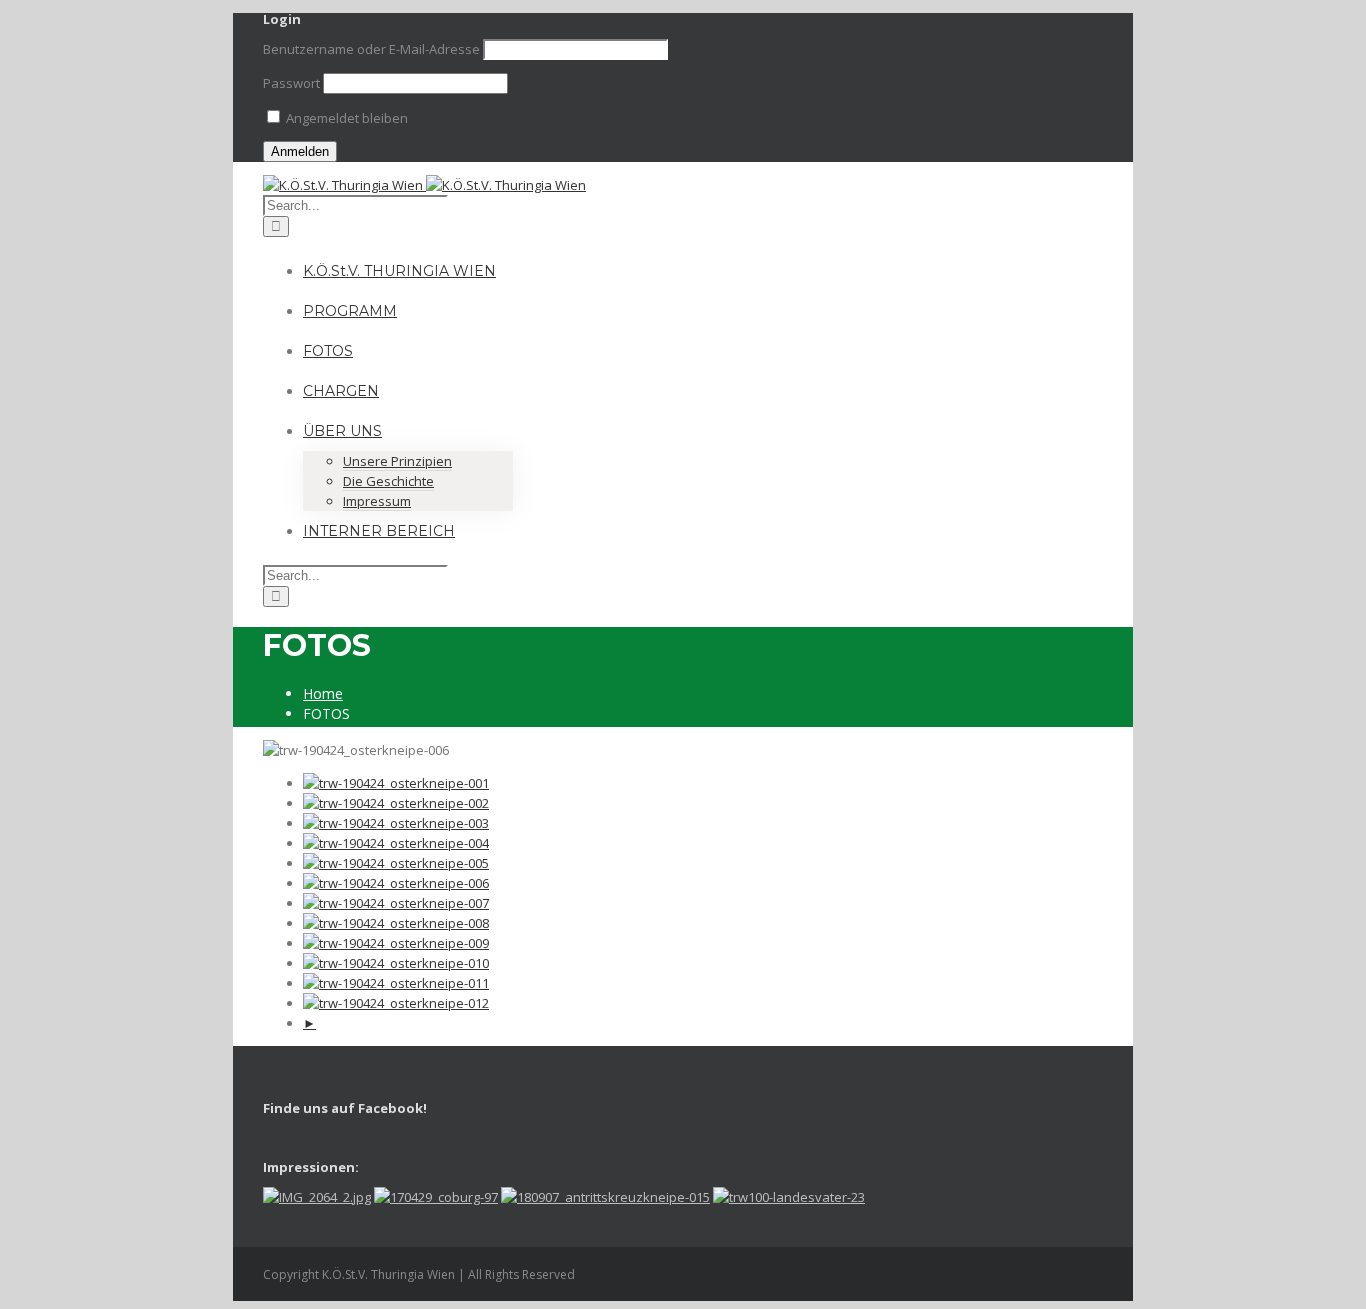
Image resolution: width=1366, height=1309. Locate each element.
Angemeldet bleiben (345, 118)
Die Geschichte (388, 481)
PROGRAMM (350, 311)
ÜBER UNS (342, 431)
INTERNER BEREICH (379, 531)
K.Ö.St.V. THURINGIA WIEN (399, 271)
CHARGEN (341, 391)
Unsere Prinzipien (397, 461)
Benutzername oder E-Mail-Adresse (371, 49)
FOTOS (328, 351)
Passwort (291, 83)
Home (323, 693)
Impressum (377, 501)
